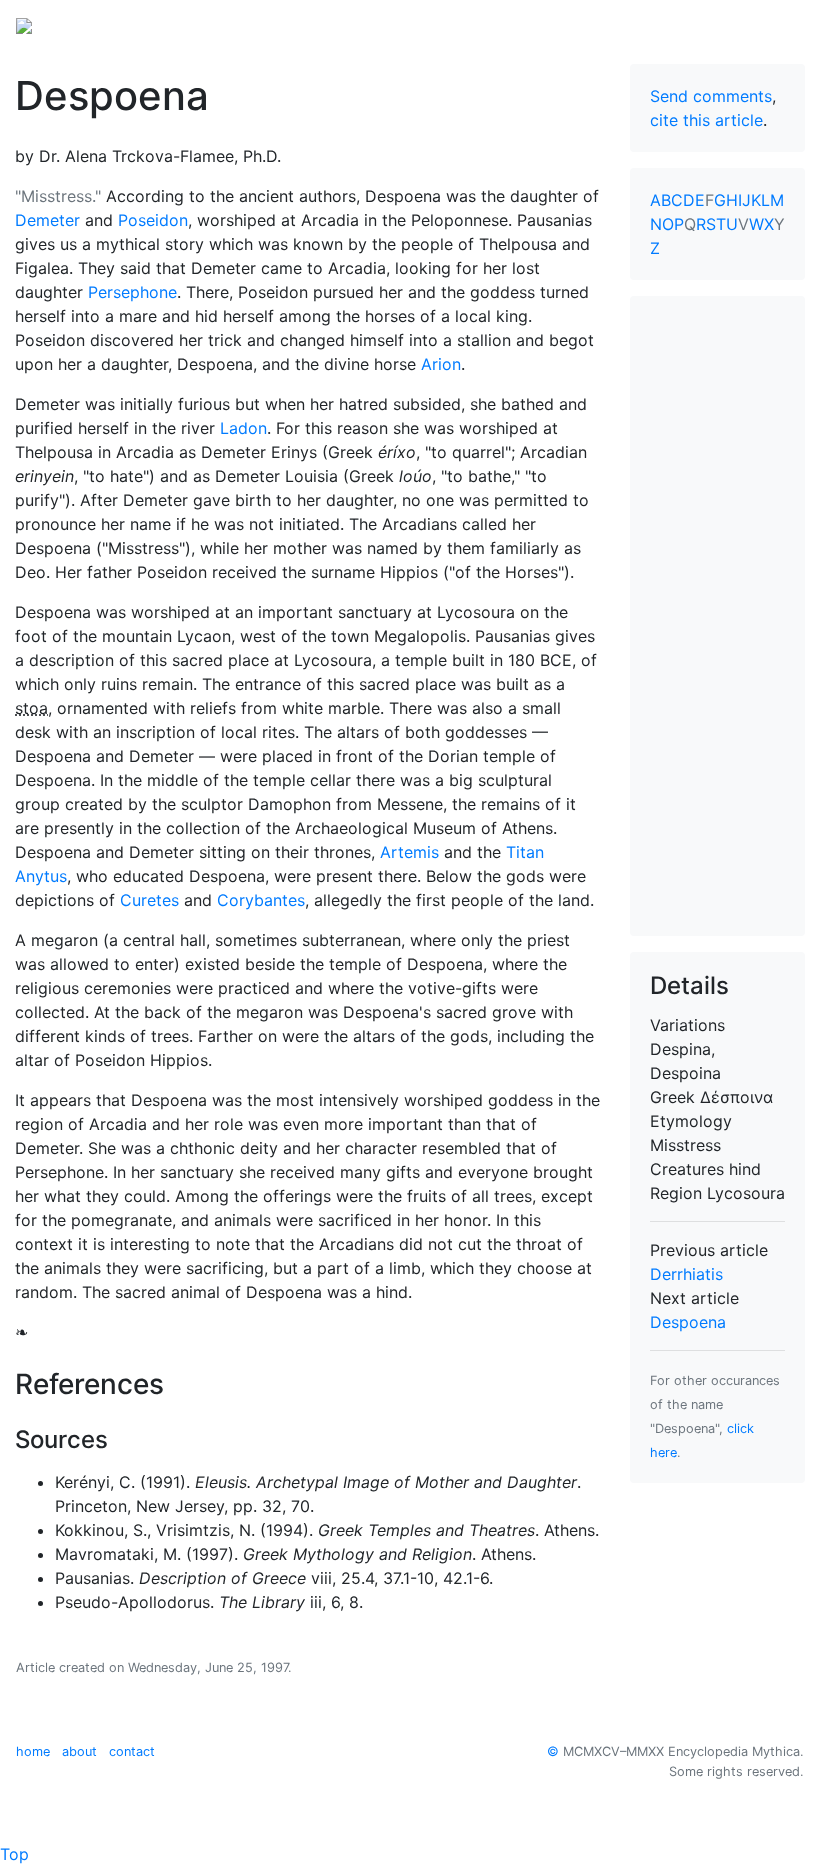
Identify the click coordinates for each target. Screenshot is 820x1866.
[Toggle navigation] (776, 24)
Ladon (243, 428)
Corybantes (261, 900)
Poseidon (153, 220)
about (79, 1751)
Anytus (41, 876)
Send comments (711, 96)
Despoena (688, 1322)
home (33, 1751)
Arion (441, 364)
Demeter (47, 220)
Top (14, 1854)
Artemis (409, 852)
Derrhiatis (686, 1274)
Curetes (149, 900)
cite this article (706, 120)
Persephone (132, 292)
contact (132, 1751)
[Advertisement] (717, 616)
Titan (525, 852)
